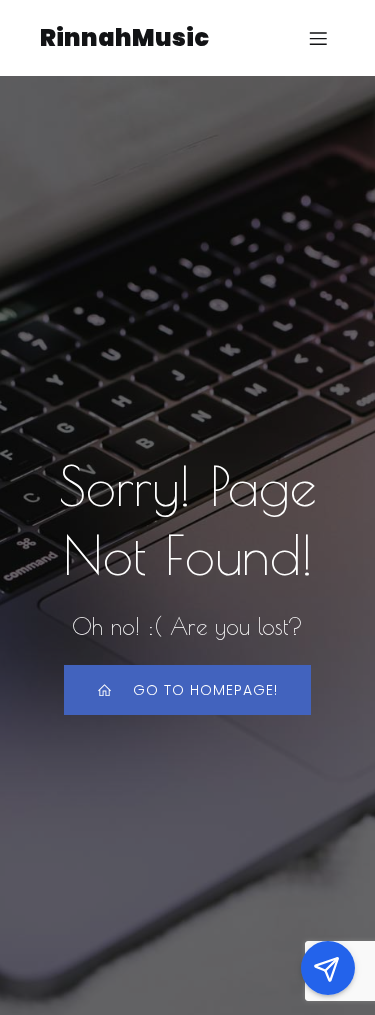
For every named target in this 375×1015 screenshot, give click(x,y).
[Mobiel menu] (318, 38)
